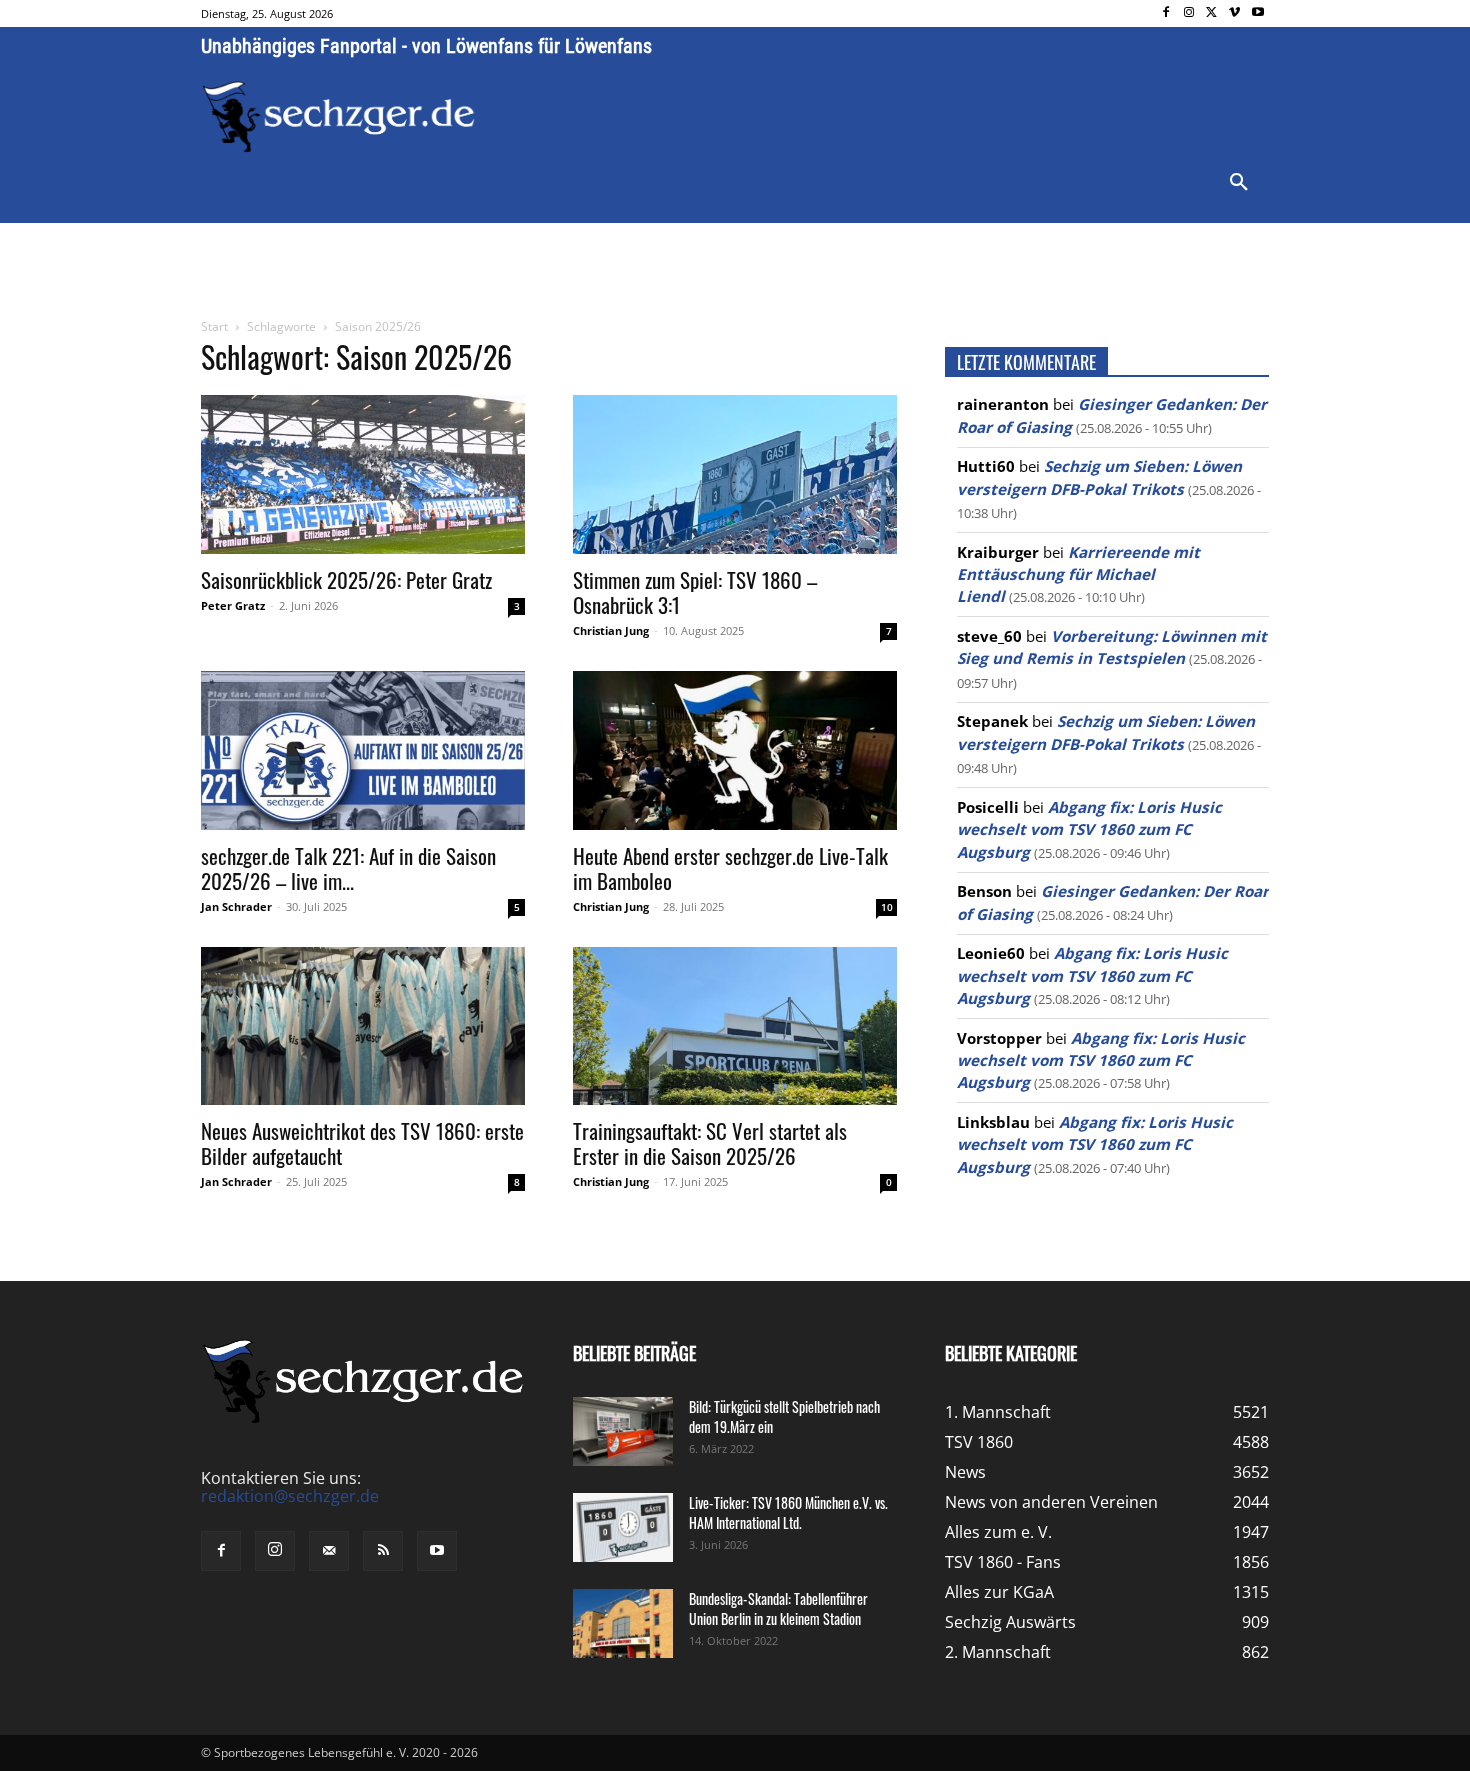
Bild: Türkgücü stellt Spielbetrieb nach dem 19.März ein (784, 1416)
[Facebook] (1166, 13)
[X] (1212, 13)
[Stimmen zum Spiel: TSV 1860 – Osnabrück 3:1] (735, 474)
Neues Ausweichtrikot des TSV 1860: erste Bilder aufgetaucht (362, 1143)
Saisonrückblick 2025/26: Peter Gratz (346, 579)
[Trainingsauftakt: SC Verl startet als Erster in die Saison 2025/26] (735, 1026)
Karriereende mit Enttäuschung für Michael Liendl (1078, 574)
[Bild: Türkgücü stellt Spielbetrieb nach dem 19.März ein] (623, 1431)
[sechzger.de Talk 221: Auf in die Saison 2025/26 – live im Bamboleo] (363, 750)
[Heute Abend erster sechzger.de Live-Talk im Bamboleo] (735, 750)
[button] (1239, 183)
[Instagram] (1189, 13)
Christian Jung (611, 630)
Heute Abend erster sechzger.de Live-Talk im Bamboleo (730, 868)
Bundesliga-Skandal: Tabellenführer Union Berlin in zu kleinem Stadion (778, 1608)
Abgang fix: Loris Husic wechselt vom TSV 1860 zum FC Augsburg (1089, 829)
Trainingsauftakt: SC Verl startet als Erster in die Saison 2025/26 (710, 1143)
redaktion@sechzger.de (290, 1496)
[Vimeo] (1234, 13)
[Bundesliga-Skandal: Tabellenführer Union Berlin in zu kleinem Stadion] (623, 1623)
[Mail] (329, 1551)
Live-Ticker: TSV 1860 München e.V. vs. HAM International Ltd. (788, 1512)
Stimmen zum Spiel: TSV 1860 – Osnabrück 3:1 (695, 592)
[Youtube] (1257, 13)
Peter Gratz (233, 605)
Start (214, 326)
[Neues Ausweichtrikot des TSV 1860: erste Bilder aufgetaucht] (363, 1026)
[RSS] (383, 1551)
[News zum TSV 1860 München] (338, 117)
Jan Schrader (236, 906)
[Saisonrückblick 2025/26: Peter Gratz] (363, 474)
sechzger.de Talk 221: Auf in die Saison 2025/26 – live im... (348, 868)
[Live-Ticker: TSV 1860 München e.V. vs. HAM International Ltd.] (623, 1527)
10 (887, 907)
